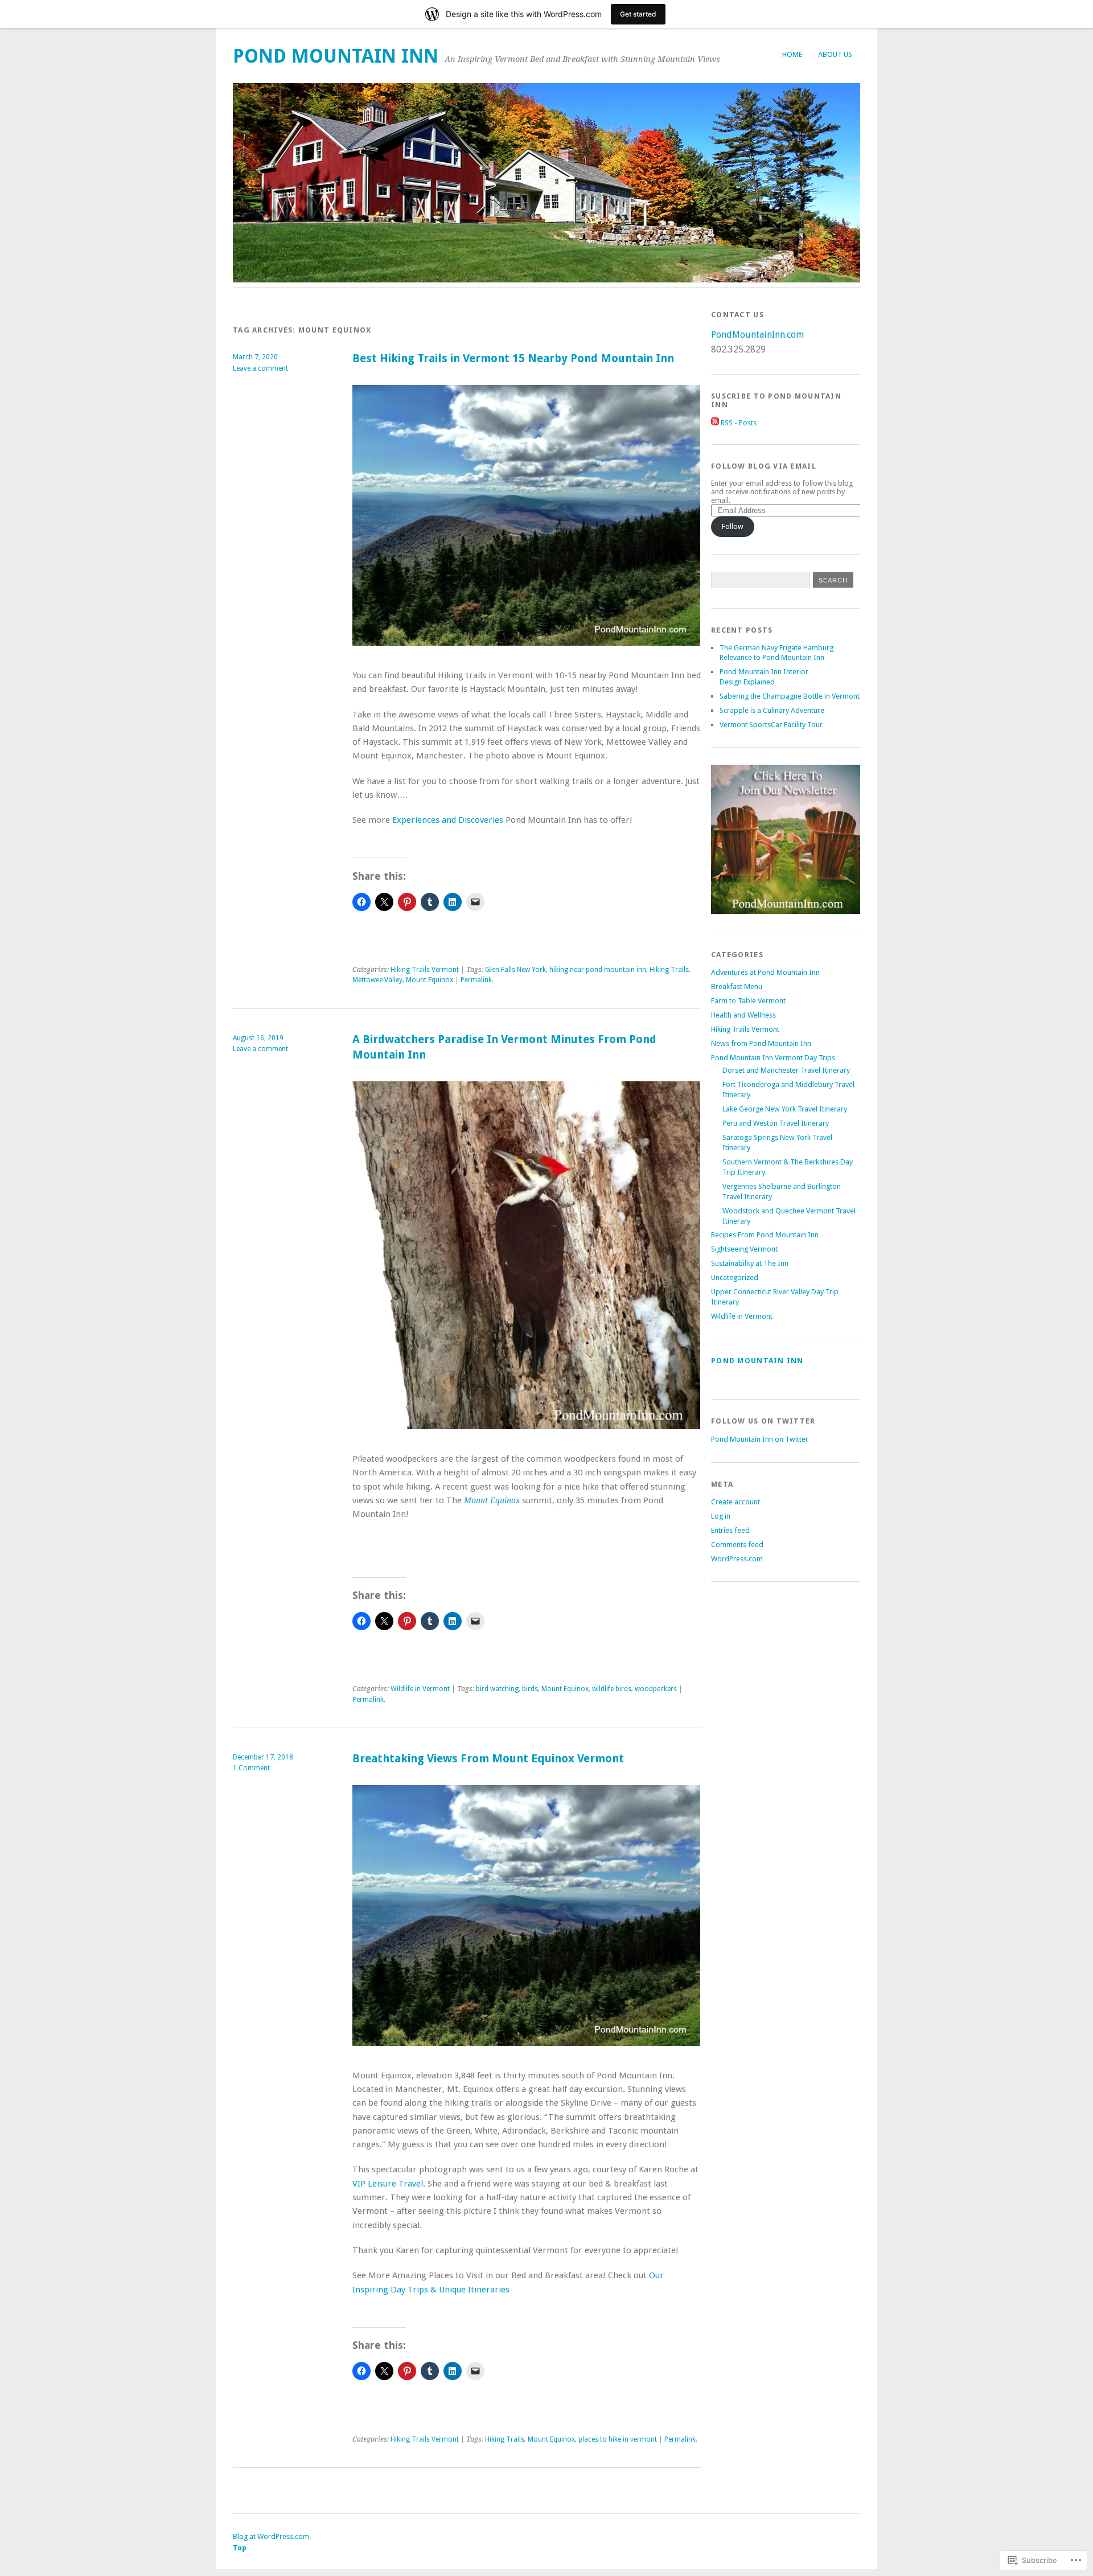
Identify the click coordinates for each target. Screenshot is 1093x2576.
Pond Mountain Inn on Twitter (760, 1439)
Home (792, 54)
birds (530, 1689)
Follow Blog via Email (764, 466)
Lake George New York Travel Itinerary (785, 1109)
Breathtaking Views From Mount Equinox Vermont (488, 1759)
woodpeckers (656, 1689)
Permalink (476, 980)
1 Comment (251, 1768)
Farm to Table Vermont (748, 1001)
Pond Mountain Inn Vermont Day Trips (773, 1058)
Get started (638, 14)
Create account (735, 1502)
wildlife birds (612, 1689)
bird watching (497, 1689)
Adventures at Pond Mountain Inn (765, 972)
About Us (835, 54)
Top (240, 2548)
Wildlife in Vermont (420, 1689)
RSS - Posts (739, 423)
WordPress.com (737, 1559)
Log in (721, 1516)
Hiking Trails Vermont (425, 970)
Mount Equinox (430, 980)
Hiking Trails (669, 970)
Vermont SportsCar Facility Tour (771, 725)
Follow (733, 526)
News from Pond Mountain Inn (761, 1043)
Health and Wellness (743, 1015)
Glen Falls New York (515, 970)
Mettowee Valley (377, 980)
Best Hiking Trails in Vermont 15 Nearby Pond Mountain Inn (513, 358)
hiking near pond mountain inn (598, 970)
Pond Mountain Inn (336, 56)
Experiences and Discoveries (448, 820)
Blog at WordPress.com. (272, 2536)
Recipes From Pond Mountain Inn (765, 1235)
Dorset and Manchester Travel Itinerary (786, 1070)
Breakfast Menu (737, 986)
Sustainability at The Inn (750, 1263)
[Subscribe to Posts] (715, 423)
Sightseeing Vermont (744, 1249)
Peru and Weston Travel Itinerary (776, 1123)
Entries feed (730, 1530)
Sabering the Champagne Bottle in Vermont (790, 696)
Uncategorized (735, 1277)
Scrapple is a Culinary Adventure (772, 710)
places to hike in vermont (618, 2439)
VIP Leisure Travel (388, 2184)
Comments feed (737, 1545)
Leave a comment (260, 368)
